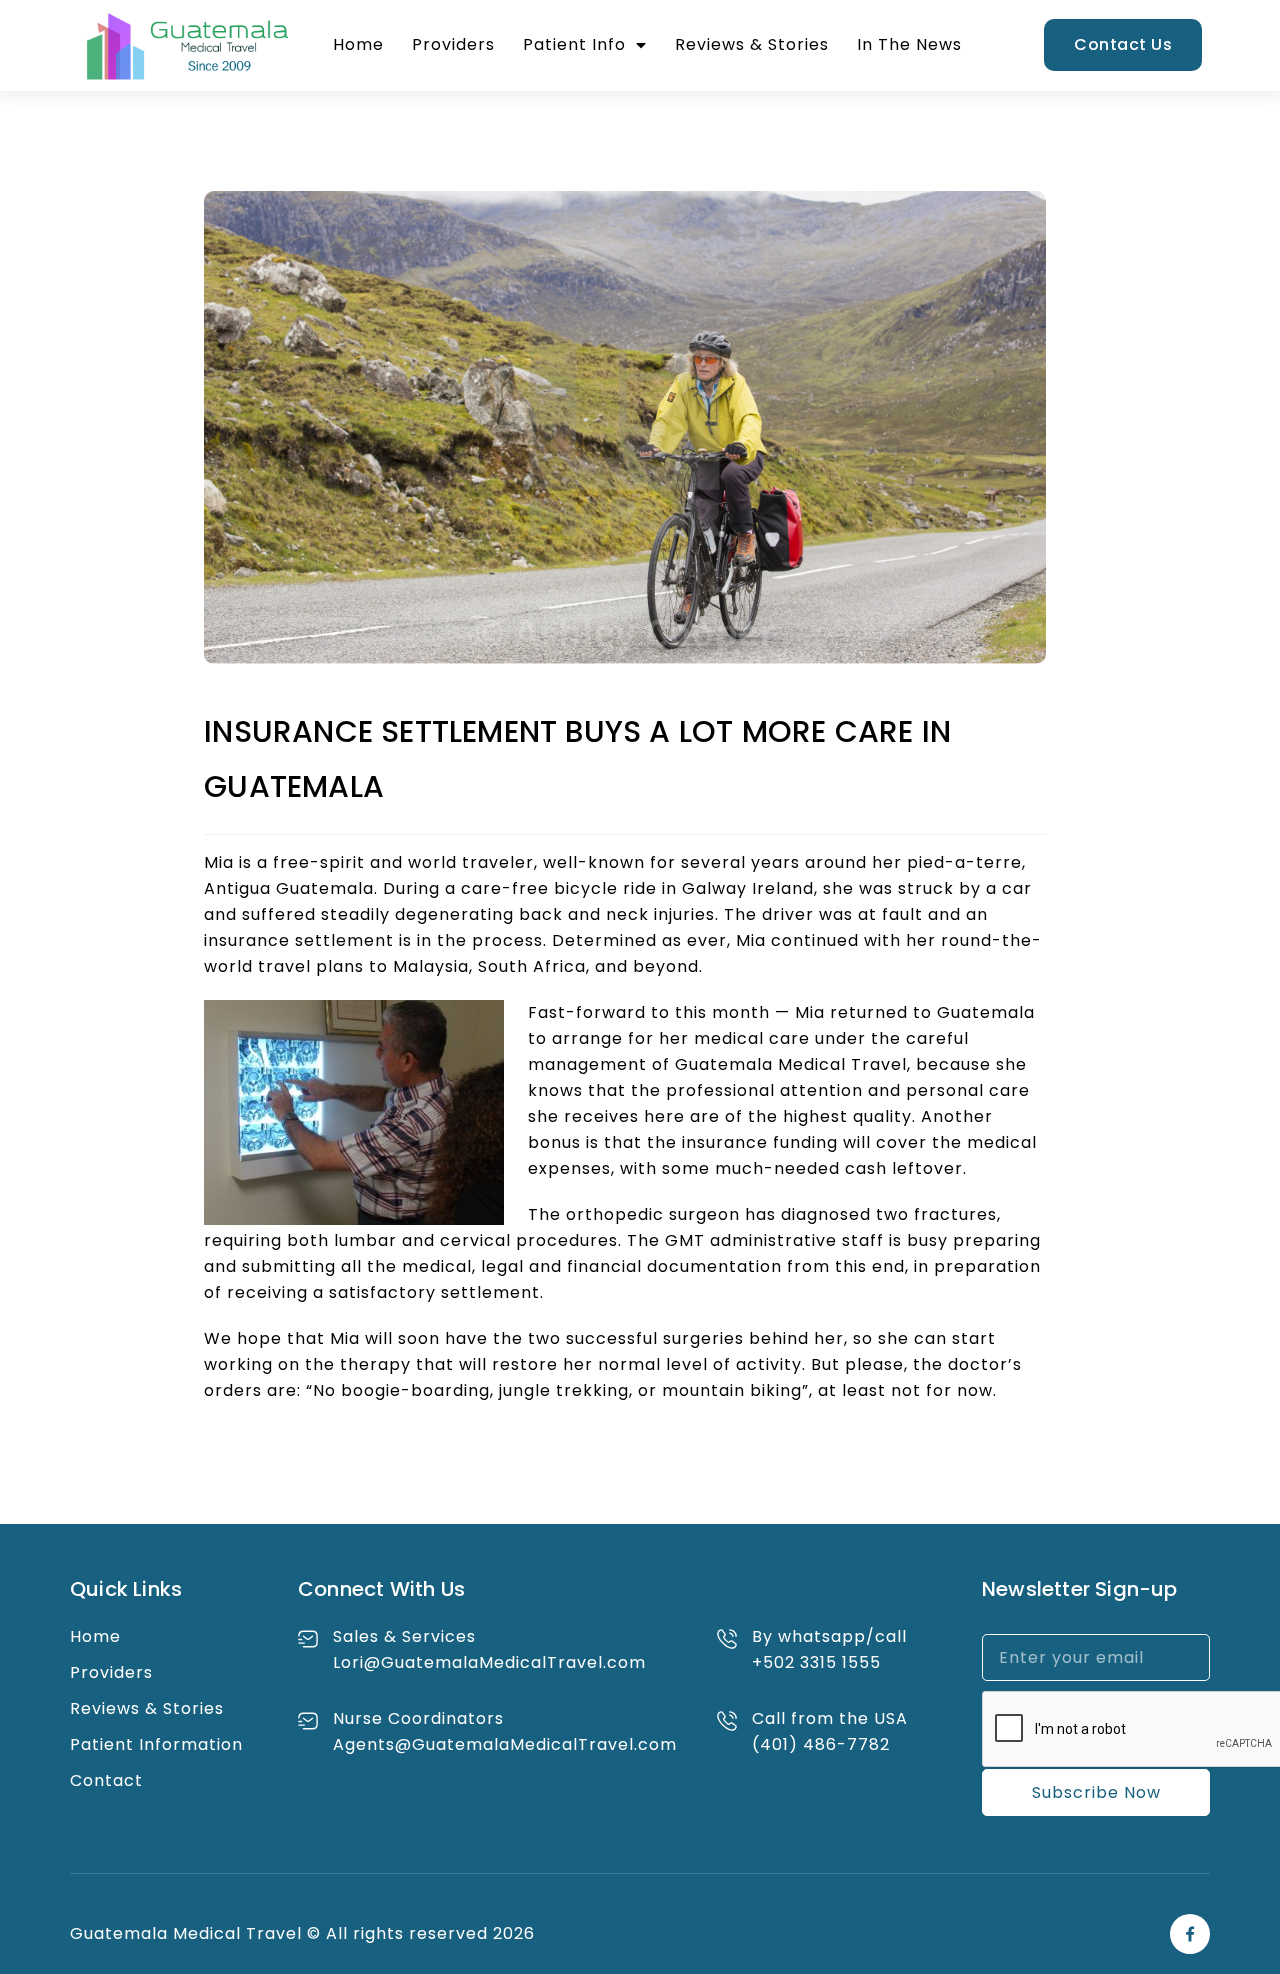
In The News (909, 44)
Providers (453, 44)
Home (358, 44)
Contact (106, 1780)
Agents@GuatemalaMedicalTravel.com (505, 1744)
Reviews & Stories (752, 44)
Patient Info (574, 44)
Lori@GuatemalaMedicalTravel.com (489, 1662)
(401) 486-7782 (821, 1744)
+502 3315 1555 (816, 1662)
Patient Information (156, 1744)
